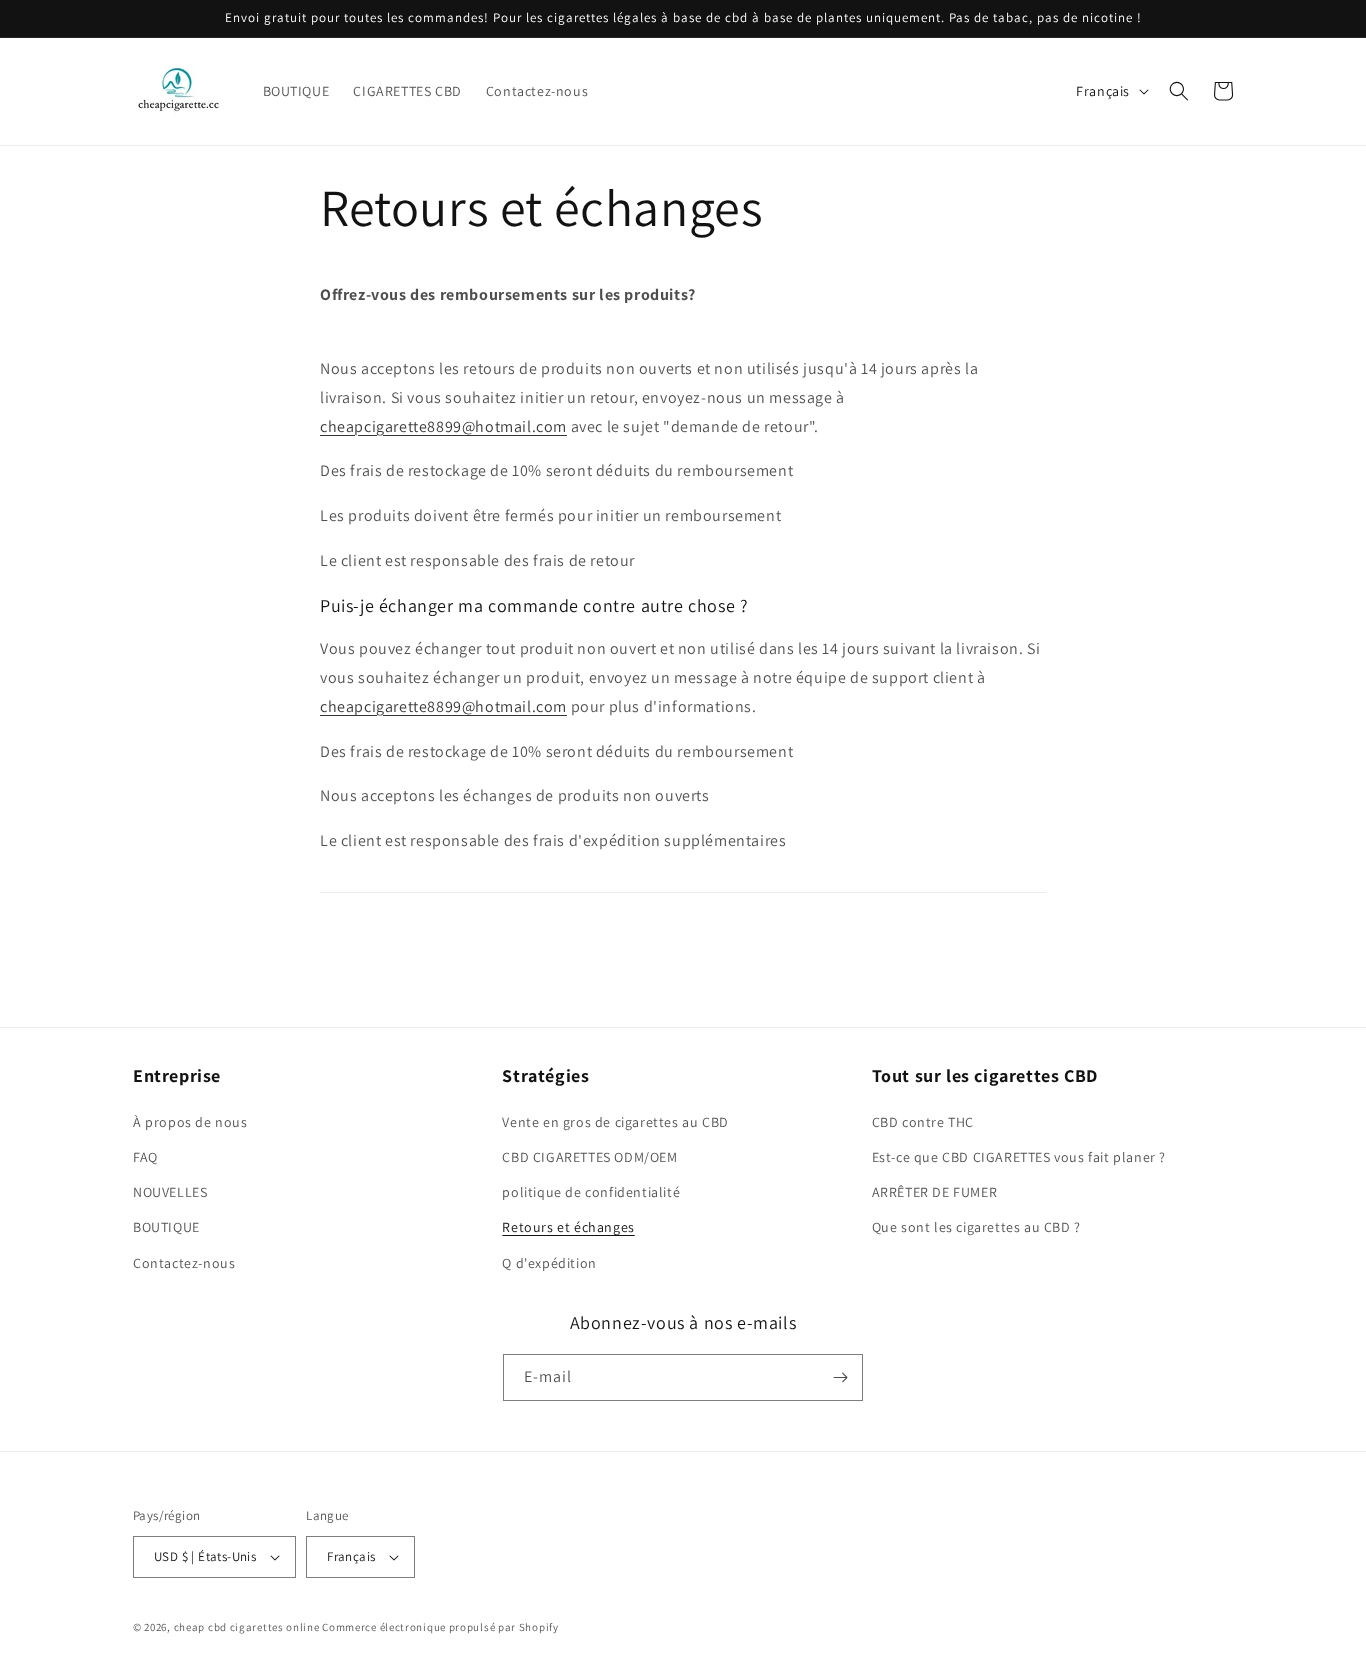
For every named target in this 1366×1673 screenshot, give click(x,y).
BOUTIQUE (166, 1227)
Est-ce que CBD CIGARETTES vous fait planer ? (1019, 1157)
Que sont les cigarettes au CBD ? (976, 1227)
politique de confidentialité (591, 1192)
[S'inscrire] (840, 1377)
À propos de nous (190, 1122)
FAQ (145, 1157)
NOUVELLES (170, 1192)
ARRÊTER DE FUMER (935, 1192)
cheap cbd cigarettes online (247, 1627)
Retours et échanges (568, 1227)
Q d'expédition (549, 1263)
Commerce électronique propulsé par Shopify (440, 1627)
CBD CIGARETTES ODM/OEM (589, 1157)
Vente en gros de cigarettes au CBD (615, 1122)
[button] (1179, 91)
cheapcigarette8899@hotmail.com (443, 426)
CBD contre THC (923, 1122)
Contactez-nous (184, 1263)
